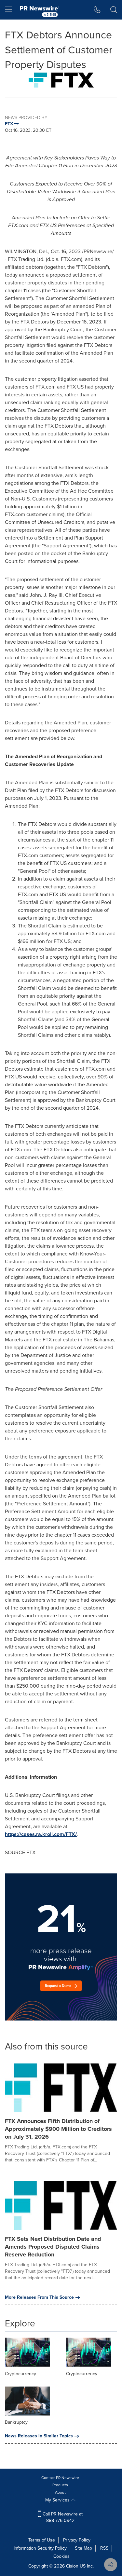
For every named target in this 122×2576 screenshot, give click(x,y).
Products (60, 2485)
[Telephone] (97, 10)
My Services (58, 2500)
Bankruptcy (16, 2422)
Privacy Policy (77, 2540)
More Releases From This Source (39, 2297)
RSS (104, 2548)
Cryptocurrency (20, 2374)
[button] (61, 80)
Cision (72, 2566)
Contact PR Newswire (60, 2478)
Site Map (83, 2548)
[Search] (114, 10)
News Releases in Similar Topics (39, 2436)
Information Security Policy (40, 2548)
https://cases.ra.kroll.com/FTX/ (41, 1834)
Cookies (61, 2556)
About (60, 2492)
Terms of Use (42, 2540)
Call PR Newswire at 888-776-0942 (62, 2517)
